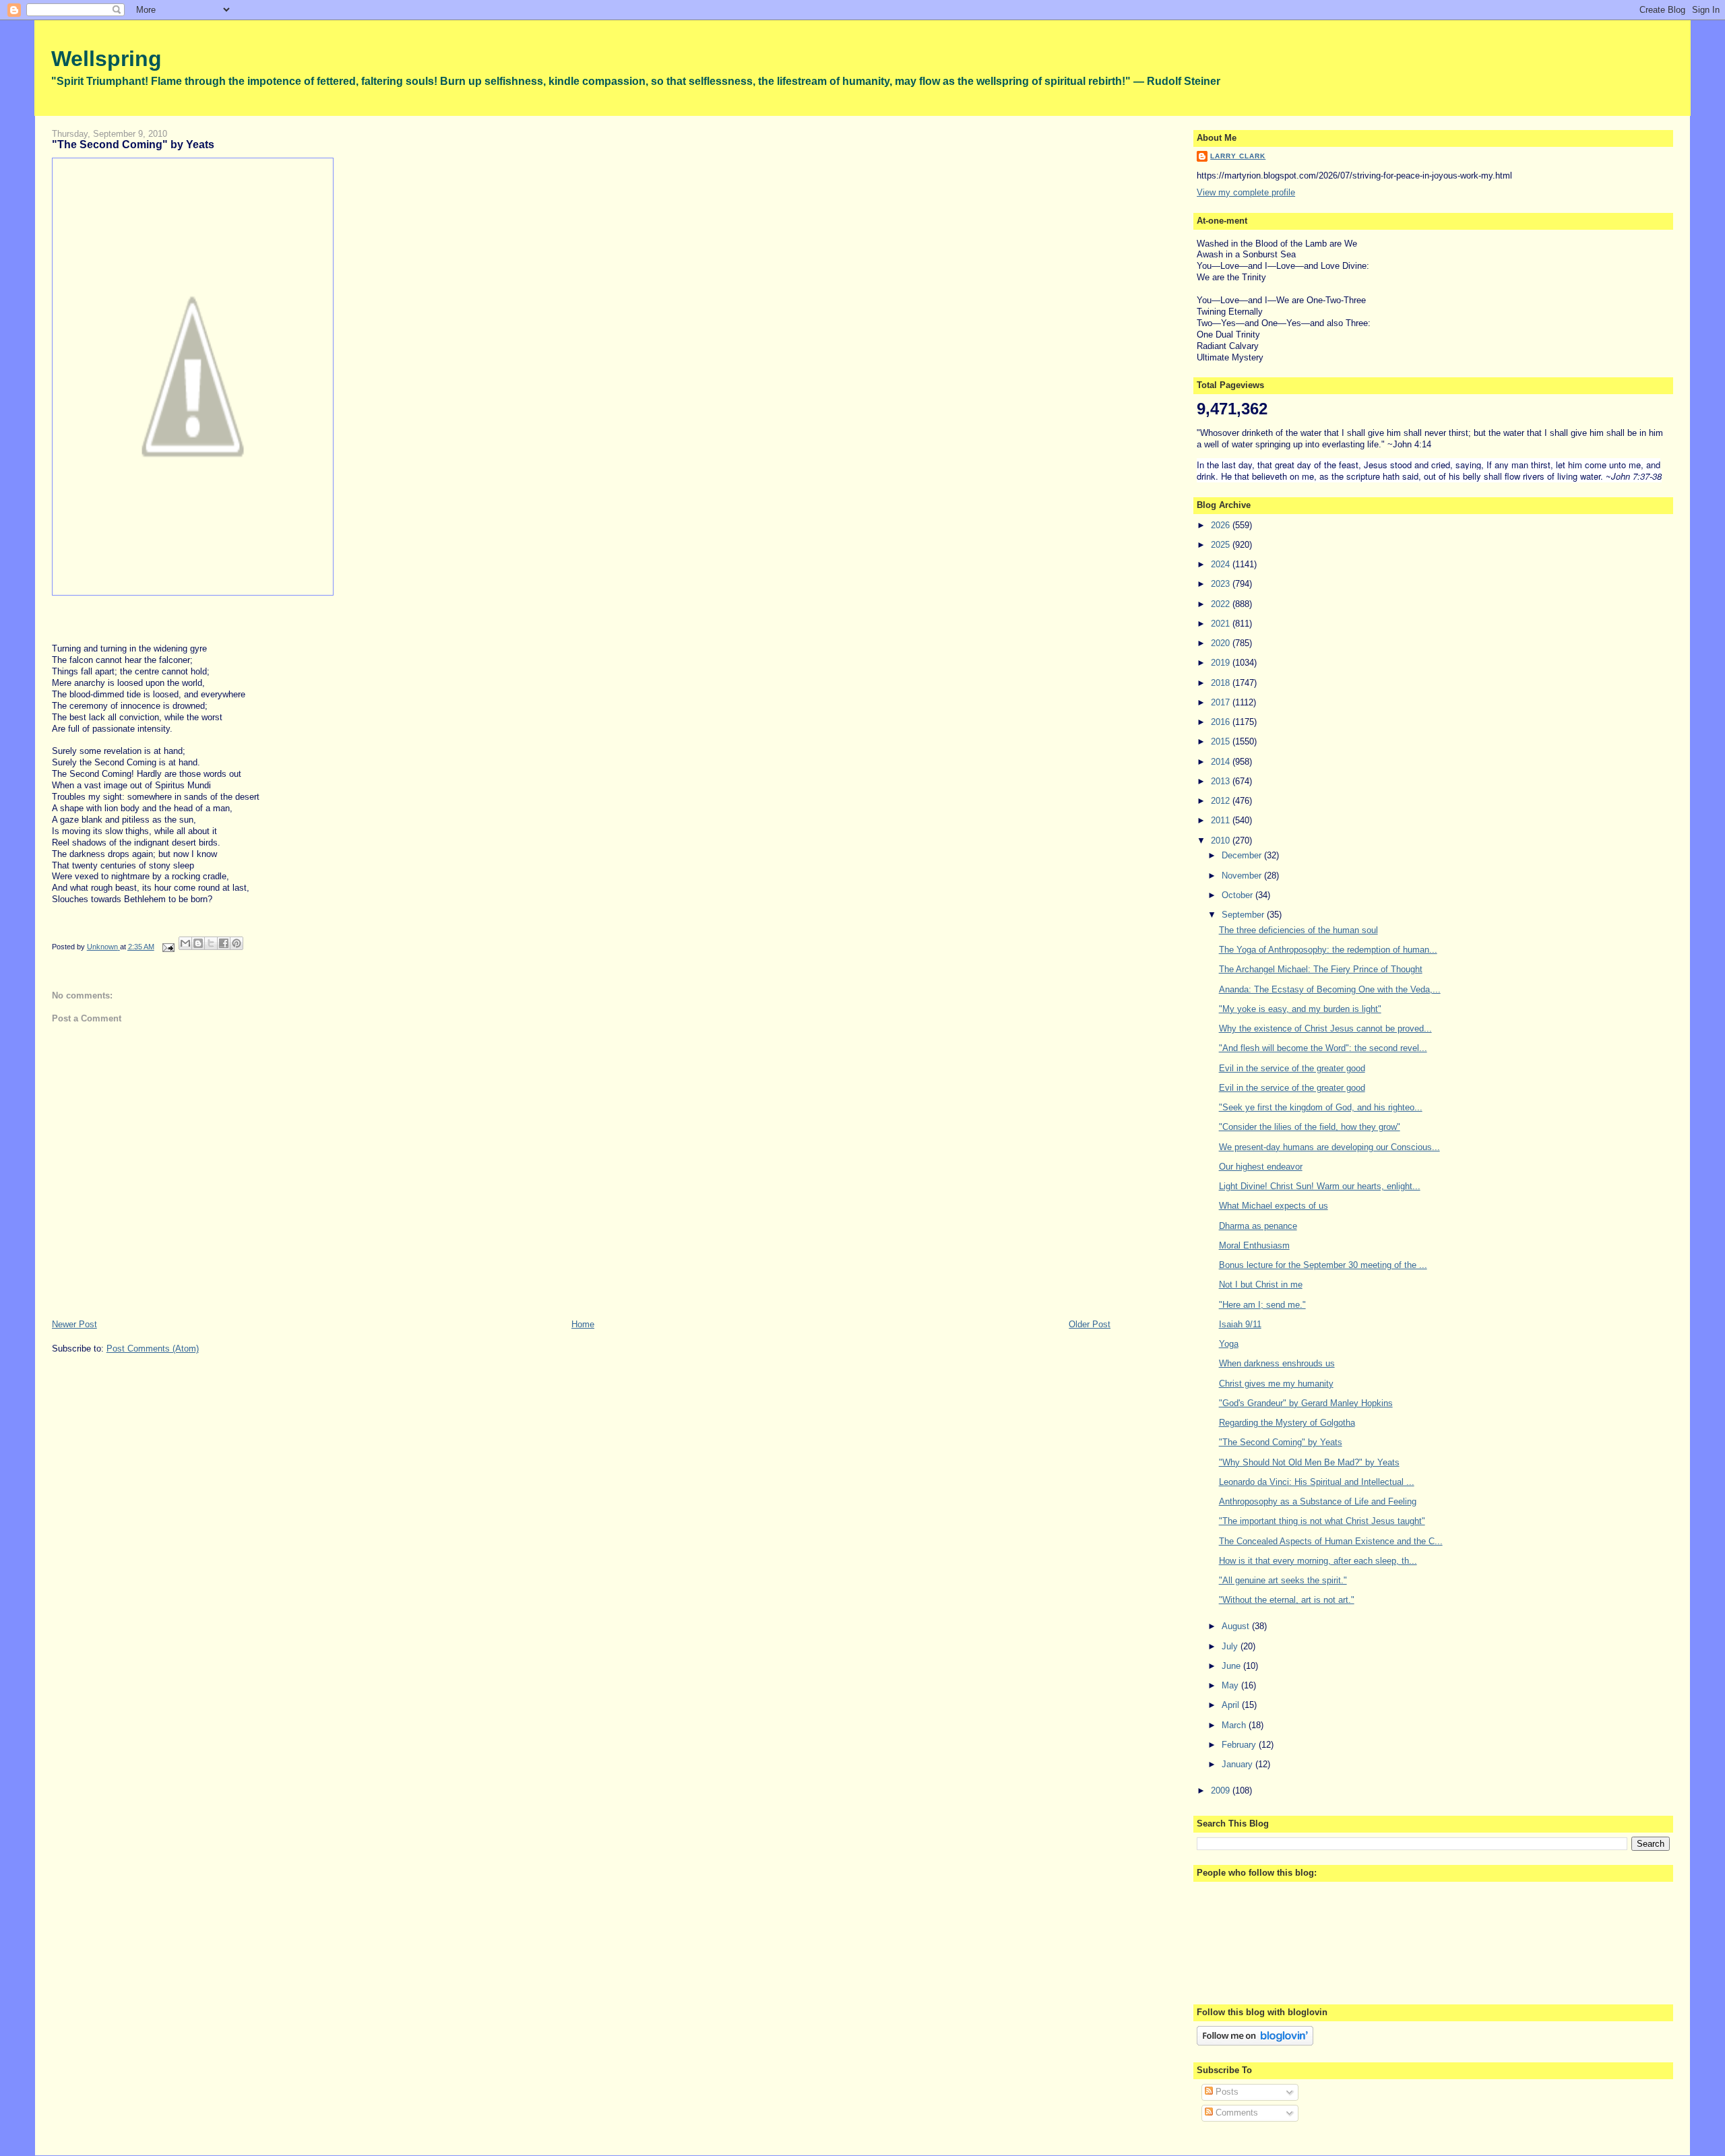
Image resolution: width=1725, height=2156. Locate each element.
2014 (1222, 762)
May (1231, 1685)
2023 (1222, 584)
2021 (1222, 624)
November (1243, 876)
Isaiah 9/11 (1240, 1324)
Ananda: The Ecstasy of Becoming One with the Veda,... (1330, 989)
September (1244, 915)
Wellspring (106, 59)
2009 (1222, 1790)
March (1235, 1725)
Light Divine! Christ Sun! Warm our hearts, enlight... (1320, 1186)
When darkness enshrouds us (1277, 1363)
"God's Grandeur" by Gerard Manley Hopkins (1306, 1403)
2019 (1222, 663)
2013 (1222, 781)
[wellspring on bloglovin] (1255, 2042)
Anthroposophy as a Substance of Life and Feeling (1318, 1501)
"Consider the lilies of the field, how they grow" (1310, 1127)
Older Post (1090, 1324)
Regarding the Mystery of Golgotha (1287, 1423)
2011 (1222, 820)
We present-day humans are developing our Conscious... (1329, 1147)
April (1232, 1705)
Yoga (1229, 1344)
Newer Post (74, 1324)
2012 (1222, 801)
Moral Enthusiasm (1254, 1245)
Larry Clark (1238, 156)
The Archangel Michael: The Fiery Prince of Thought (1321, 969)
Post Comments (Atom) (153, 1349)
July (1231, 1646)
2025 (1222, 545)
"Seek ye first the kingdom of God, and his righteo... (1321, 1107)
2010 (1222, 841)
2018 (1222, 683)
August (1237, 1626)
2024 (1222, 564)
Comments (1235, 2113)
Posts (1226, 2092)
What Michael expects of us (1274, 1206)
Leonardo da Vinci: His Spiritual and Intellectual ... (1317, 1482)
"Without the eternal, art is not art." (1287, 1600)
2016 (1222, 722)
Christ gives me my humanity (1276, 1384)
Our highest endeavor (1261, 1167)
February (1240, 1745)
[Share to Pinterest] (237, 943)
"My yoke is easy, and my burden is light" (1300, 1009)
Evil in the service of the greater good (1292, 1068)
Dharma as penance (1258, 1226)
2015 (1222, 741)
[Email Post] (168, 947)
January (1238, 1764)
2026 (1222, 525)
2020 (1222, 643)
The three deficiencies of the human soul (1298, 930)
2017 (1222, 702)
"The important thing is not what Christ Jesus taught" (1322, 1521)
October (1238, 895)
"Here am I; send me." (1262, 1305)
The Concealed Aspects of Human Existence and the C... (1331, 1541)
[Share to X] (211, 943)
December (1243, 855)
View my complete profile (1246, 192)
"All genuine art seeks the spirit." (1283, 1580)
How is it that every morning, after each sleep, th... (1318, 1561)
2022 (1222, 604)
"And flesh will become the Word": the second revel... (1323, 1048)
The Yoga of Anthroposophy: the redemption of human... (1328, 950)
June (1232, 1666)
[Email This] (185, 943)
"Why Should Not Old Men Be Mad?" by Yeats (1309, 1462)
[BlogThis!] (198, 943)
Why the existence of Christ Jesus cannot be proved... (1325, 1028)
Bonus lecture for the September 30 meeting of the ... (1323, 1265)
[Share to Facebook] (224, 943)
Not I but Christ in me (1261, 1285)
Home (583, 1324)
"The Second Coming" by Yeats (1281, 1442)
